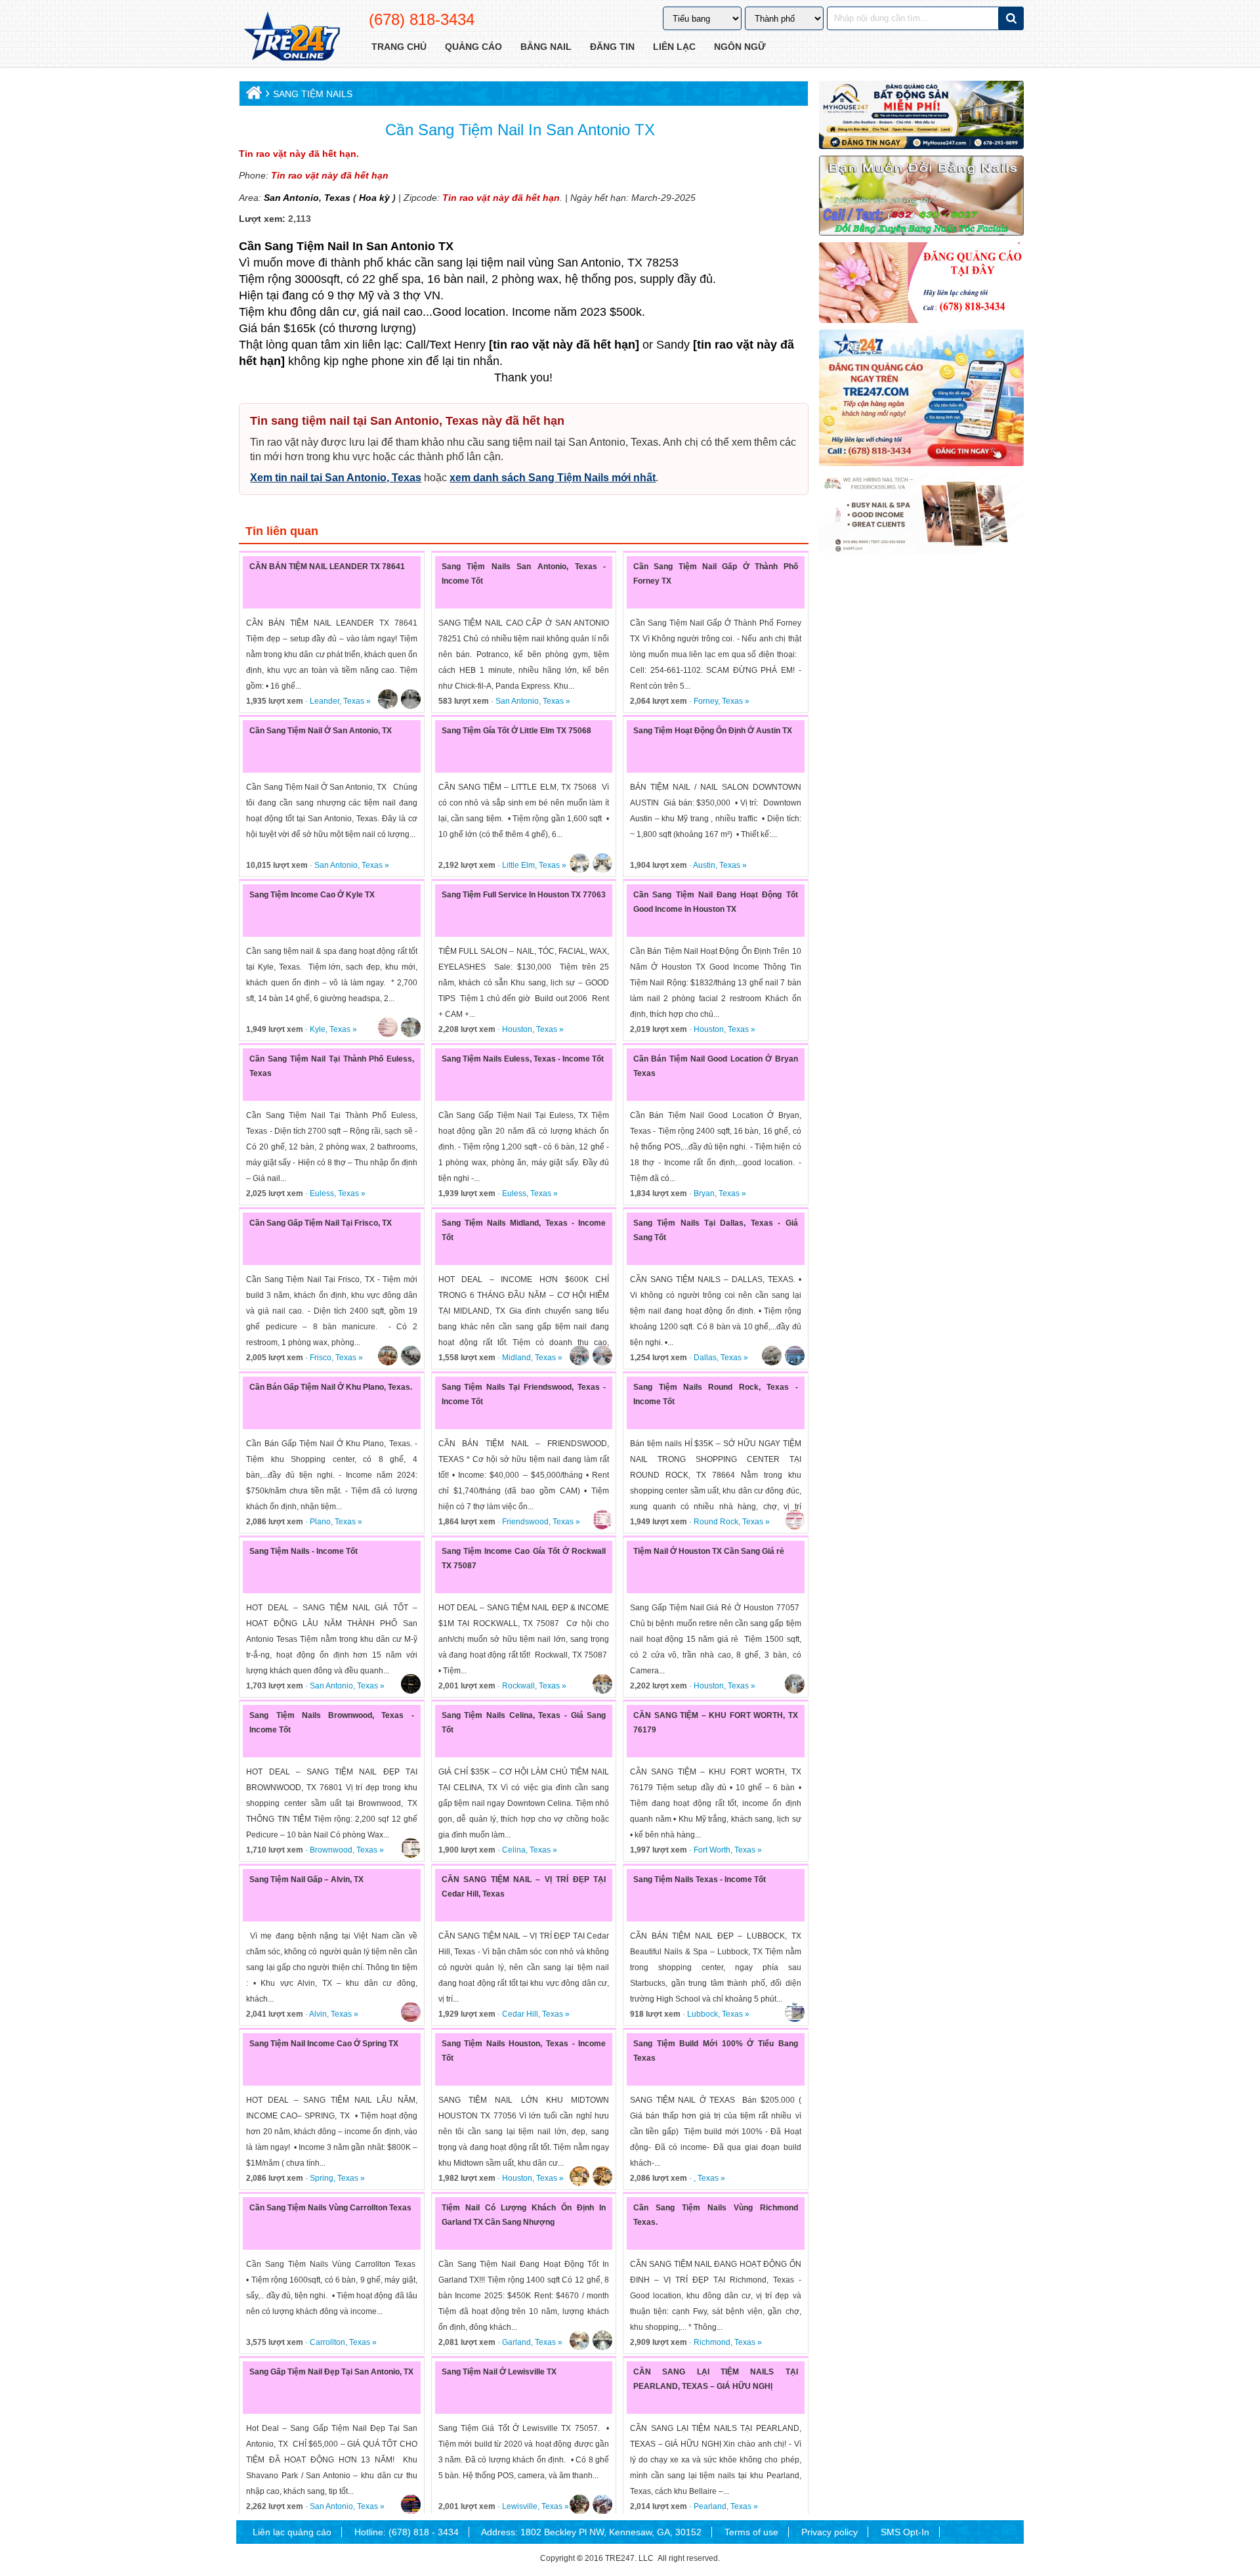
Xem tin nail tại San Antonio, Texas (336, 478)
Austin (704, 865)
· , (664, 2178)
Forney (706, 701)
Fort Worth (712, 1850)
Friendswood (525, 1522)
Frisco (321, 1358)
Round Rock (716, 1522)
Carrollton (327, 2342)
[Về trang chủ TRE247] (291, 37)
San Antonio (291, 198)
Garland (516, 2342)
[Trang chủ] (252, 96)
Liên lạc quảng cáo (292, 2532)
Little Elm (518, 865)
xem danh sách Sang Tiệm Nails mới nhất (553, 478)
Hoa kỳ (374, 198)
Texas (336, 198)
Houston (517, 1029)
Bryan (704, 1193)
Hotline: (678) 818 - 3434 (407, 2532)
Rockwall (518, 1686)
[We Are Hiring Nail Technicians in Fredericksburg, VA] (921, 514)
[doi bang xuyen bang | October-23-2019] (921, 196)
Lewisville (520, 2506)
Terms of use (751, 2532)
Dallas (705, 1358)
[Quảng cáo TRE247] (921, 282)
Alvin (318, 2014)
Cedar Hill (520, 2014)
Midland (516, 1358)
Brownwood (331, 1850)
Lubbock (703, 2014)
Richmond (712, 2342)
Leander (325, 701)
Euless (322, 1193)
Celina (514, 1850)
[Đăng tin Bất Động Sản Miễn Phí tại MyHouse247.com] (921, 115)
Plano (320, 1522)
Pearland (710, 2506)
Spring (322, 2178)
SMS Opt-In (905, 2532)
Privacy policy (829, 2532)
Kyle (318, 1029)
